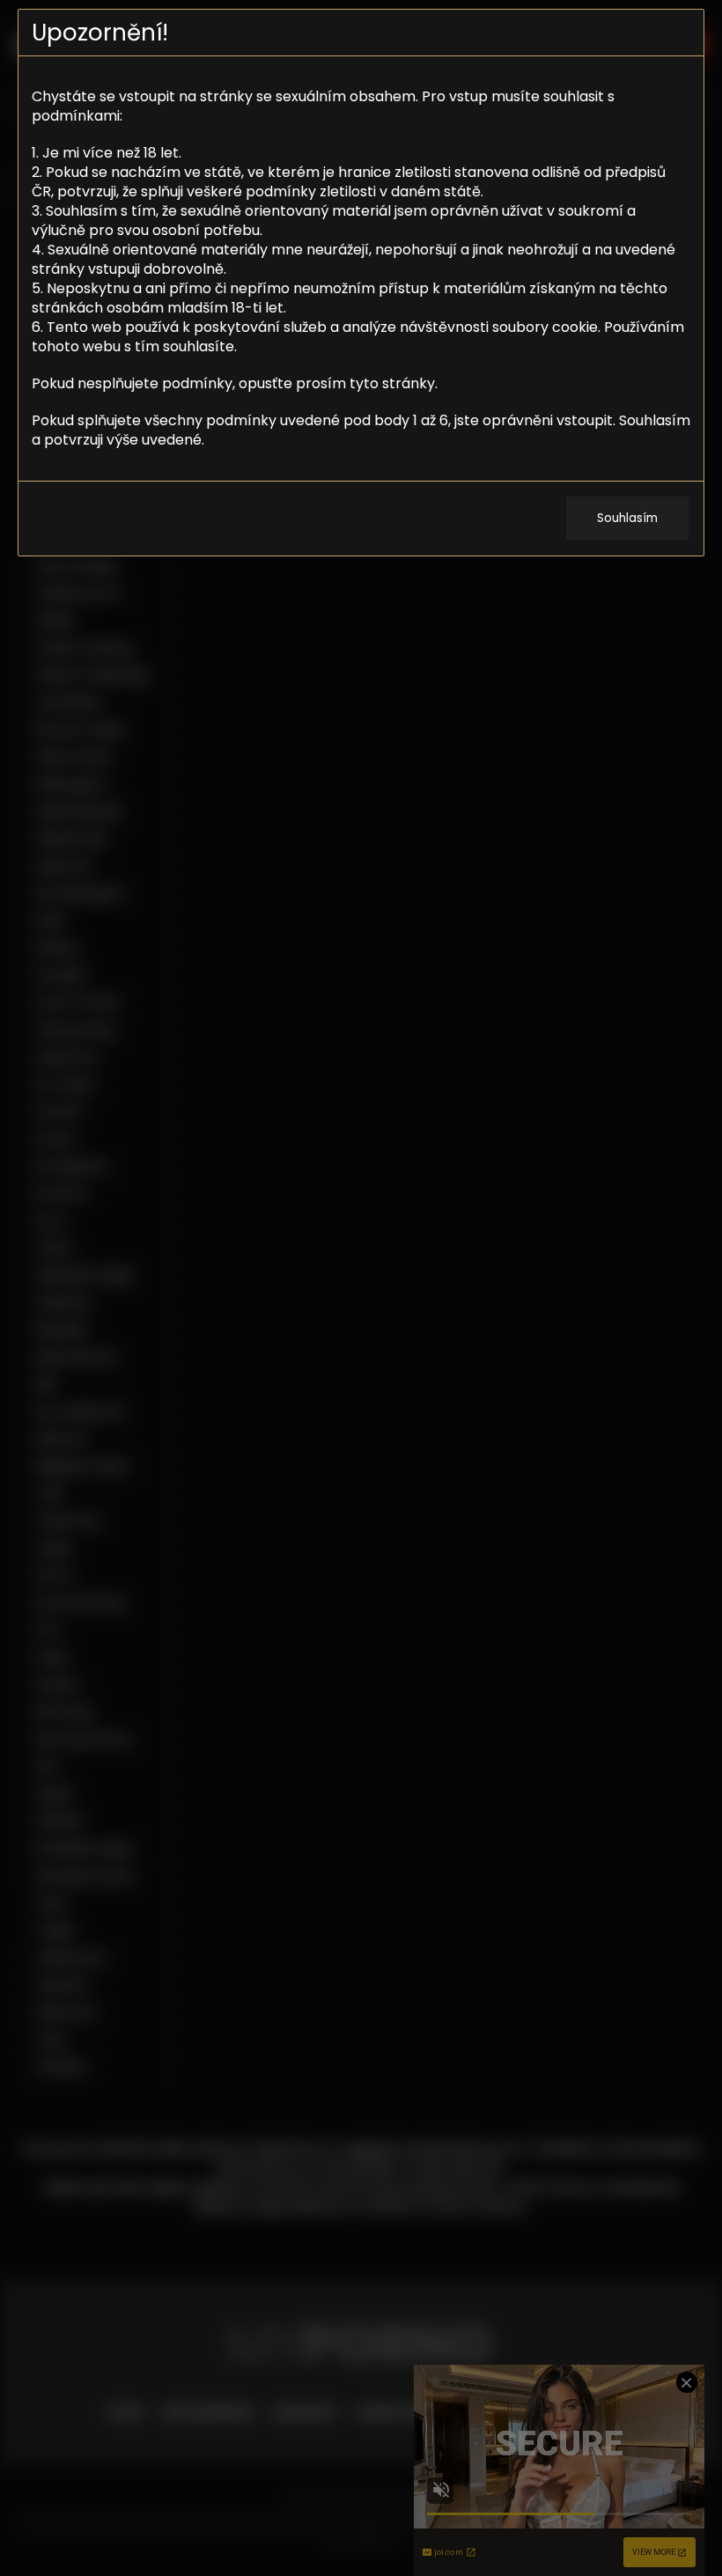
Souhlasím (627, 518)
